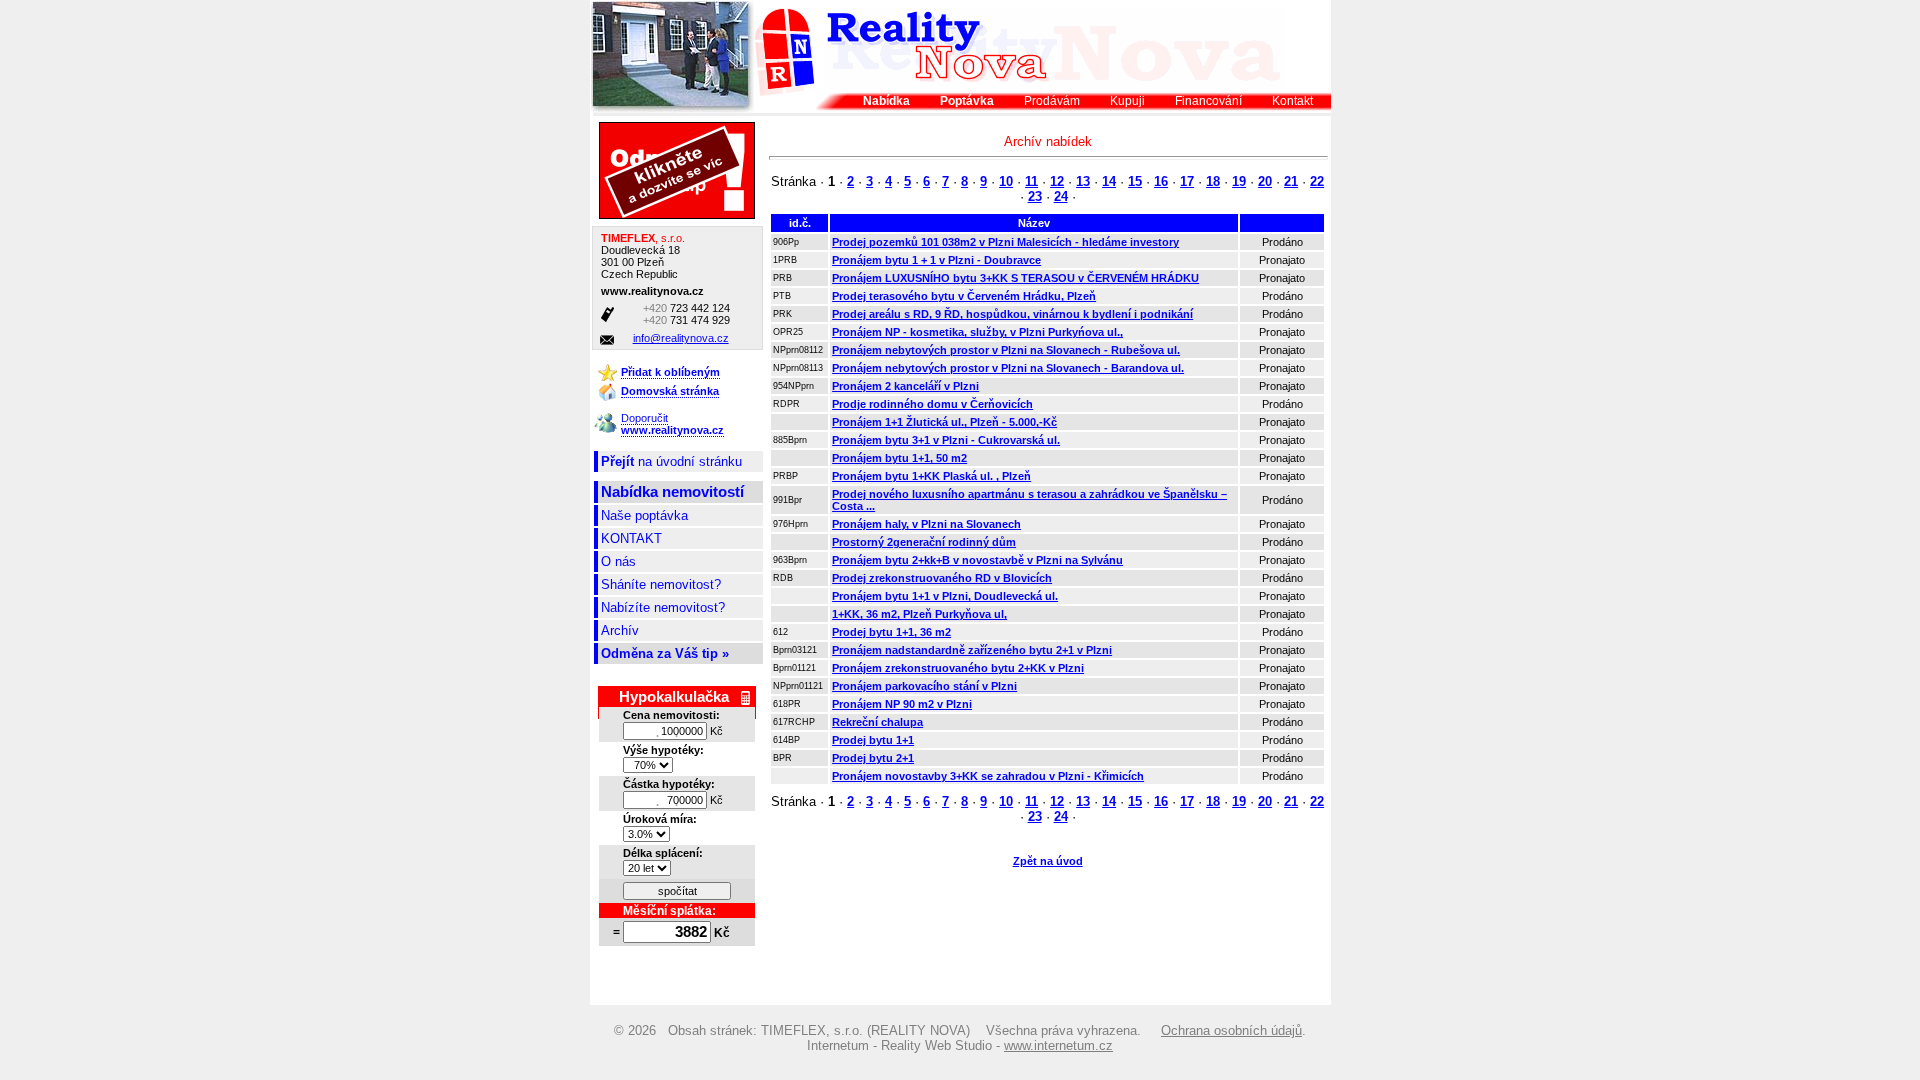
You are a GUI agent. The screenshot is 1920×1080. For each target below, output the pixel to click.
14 (1109, 181)
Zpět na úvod (1048, 861)
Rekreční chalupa (877, 722)
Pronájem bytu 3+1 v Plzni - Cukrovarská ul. (946, 440)
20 (1265, 181)
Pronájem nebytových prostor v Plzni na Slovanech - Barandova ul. (1008, 368)
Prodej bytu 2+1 (873, 758)
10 (1006, 181)
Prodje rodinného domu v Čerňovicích (932, 404)
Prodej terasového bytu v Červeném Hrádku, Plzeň (964, 296)
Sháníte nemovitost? (661, 584)
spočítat (677, 891)
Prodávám (1052, 101)
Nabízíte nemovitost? (663, 607)
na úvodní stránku (671, 461)
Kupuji (1127, 101)
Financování (1208, 101)
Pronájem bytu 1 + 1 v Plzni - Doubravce (936, 260)
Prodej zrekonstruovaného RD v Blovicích (942, 578)
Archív (620, 630)
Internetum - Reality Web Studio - (960, 1045)
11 (1031, 181)
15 (1135, 181)
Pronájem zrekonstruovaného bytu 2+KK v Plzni (958, 668)
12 (1057, 181)
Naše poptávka (644, 515)
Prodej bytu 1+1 (873, 740)
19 (1239, 181)
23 (1035, 196)
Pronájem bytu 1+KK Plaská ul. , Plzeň (931, 476)
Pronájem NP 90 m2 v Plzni (902, 704)
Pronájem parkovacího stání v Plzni (924, 686)
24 (1061, 196)
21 (1291, 181)
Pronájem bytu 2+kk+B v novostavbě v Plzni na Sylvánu (977, 560)
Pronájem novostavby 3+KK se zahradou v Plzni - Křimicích (988, 776)
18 (1213, 181)
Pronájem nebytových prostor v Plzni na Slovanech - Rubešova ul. (1006, 350)
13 (1083, 181)
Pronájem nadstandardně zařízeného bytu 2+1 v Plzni (972, 650)
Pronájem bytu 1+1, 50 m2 (899, 458)
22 (1317, 181)
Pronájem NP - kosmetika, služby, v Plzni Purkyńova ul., (977, 332)
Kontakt (1292, 101)
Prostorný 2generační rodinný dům (924, 542)
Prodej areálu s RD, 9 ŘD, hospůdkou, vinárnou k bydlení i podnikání (1012, 314)
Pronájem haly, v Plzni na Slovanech (926, 524)
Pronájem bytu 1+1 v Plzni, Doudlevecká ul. (945, 596)
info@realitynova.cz (681, 338)
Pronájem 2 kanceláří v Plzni (905, 386)
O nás (618, 561)
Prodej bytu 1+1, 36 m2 (891, 632)
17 (1187, 181)
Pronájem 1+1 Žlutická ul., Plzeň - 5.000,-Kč (944, 422)
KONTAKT (631, 538)
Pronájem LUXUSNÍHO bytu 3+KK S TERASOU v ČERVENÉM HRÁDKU (1015, 278)
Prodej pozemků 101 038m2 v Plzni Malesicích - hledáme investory (1005, 242)
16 (1161, 181)
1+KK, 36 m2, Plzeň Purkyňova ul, (919, 614)
